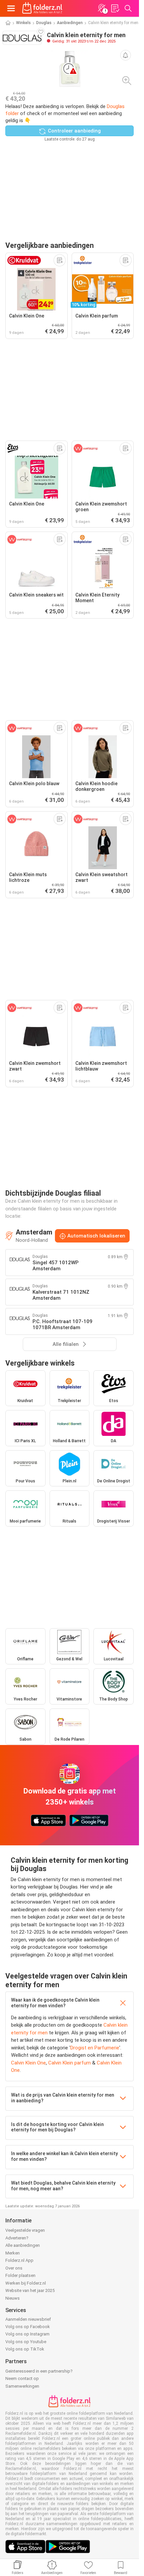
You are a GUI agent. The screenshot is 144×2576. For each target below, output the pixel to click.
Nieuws (13, 2298)
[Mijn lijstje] (115, 8)
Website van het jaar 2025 (30, 2290)
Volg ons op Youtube (26, 2342)
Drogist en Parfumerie (95, 2048)
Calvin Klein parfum (69, 2063)
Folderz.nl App (19, 2260)
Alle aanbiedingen (23, 2245)
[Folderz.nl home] (42, 8)
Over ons (14, 2268)
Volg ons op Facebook (28, 2327)
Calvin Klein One (28, 2063)
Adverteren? (17, 2238)
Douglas (44, 23)
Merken (13, 2253)
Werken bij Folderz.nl (26, 2283)
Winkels (23, 23)
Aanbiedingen (70, 23)
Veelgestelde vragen (25, 2230)
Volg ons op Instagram (27, 2334)
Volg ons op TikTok (25, 2349)
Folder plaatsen (20, 2275)
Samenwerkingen (22, 2386)
